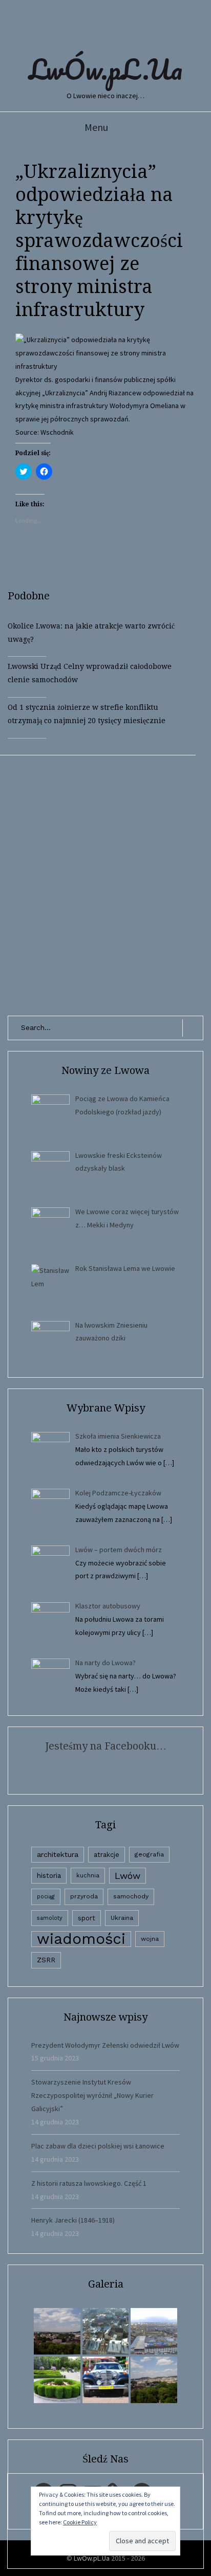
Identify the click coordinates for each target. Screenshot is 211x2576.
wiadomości (81, 1939)
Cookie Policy (80, 2522)
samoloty (50, 1918)
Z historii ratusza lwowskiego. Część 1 (89, 2183)
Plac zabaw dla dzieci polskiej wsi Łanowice (98, 2146)
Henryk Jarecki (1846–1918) (73, 2220)
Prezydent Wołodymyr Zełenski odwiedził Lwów (105, 2045)
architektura (58, 1854)
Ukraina (122, 1918)
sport (87, 1918)
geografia (149, 1854)
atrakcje (107, 1855)
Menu (96, 127)
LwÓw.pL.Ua (105, 69)
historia (49, 1875)
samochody (131, 1896)
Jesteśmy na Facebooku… (106, 1746)
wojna (150, 1939)
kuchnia (88, 1875)
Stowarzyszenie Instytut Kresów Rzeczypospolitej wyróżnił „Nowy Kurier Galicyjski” (92, 2095)
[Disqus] (105, 883)
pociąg (46, 1897)
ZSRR (46, 1960)
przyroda (84, 1896)
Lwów (128, 1876)
